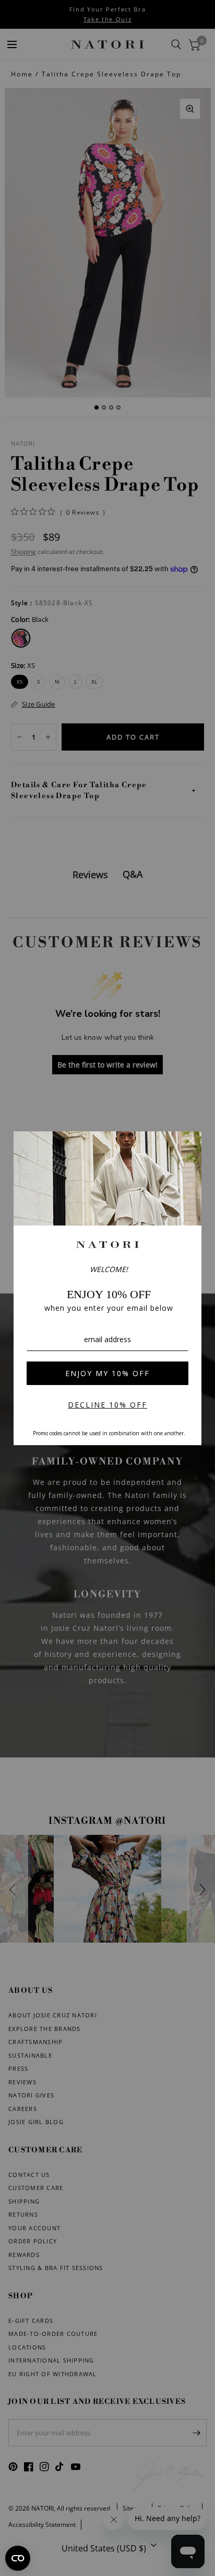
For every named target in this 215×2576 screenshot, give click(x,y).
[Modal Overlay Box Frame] (107, 1288)
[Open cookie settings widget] (18, 2558)
